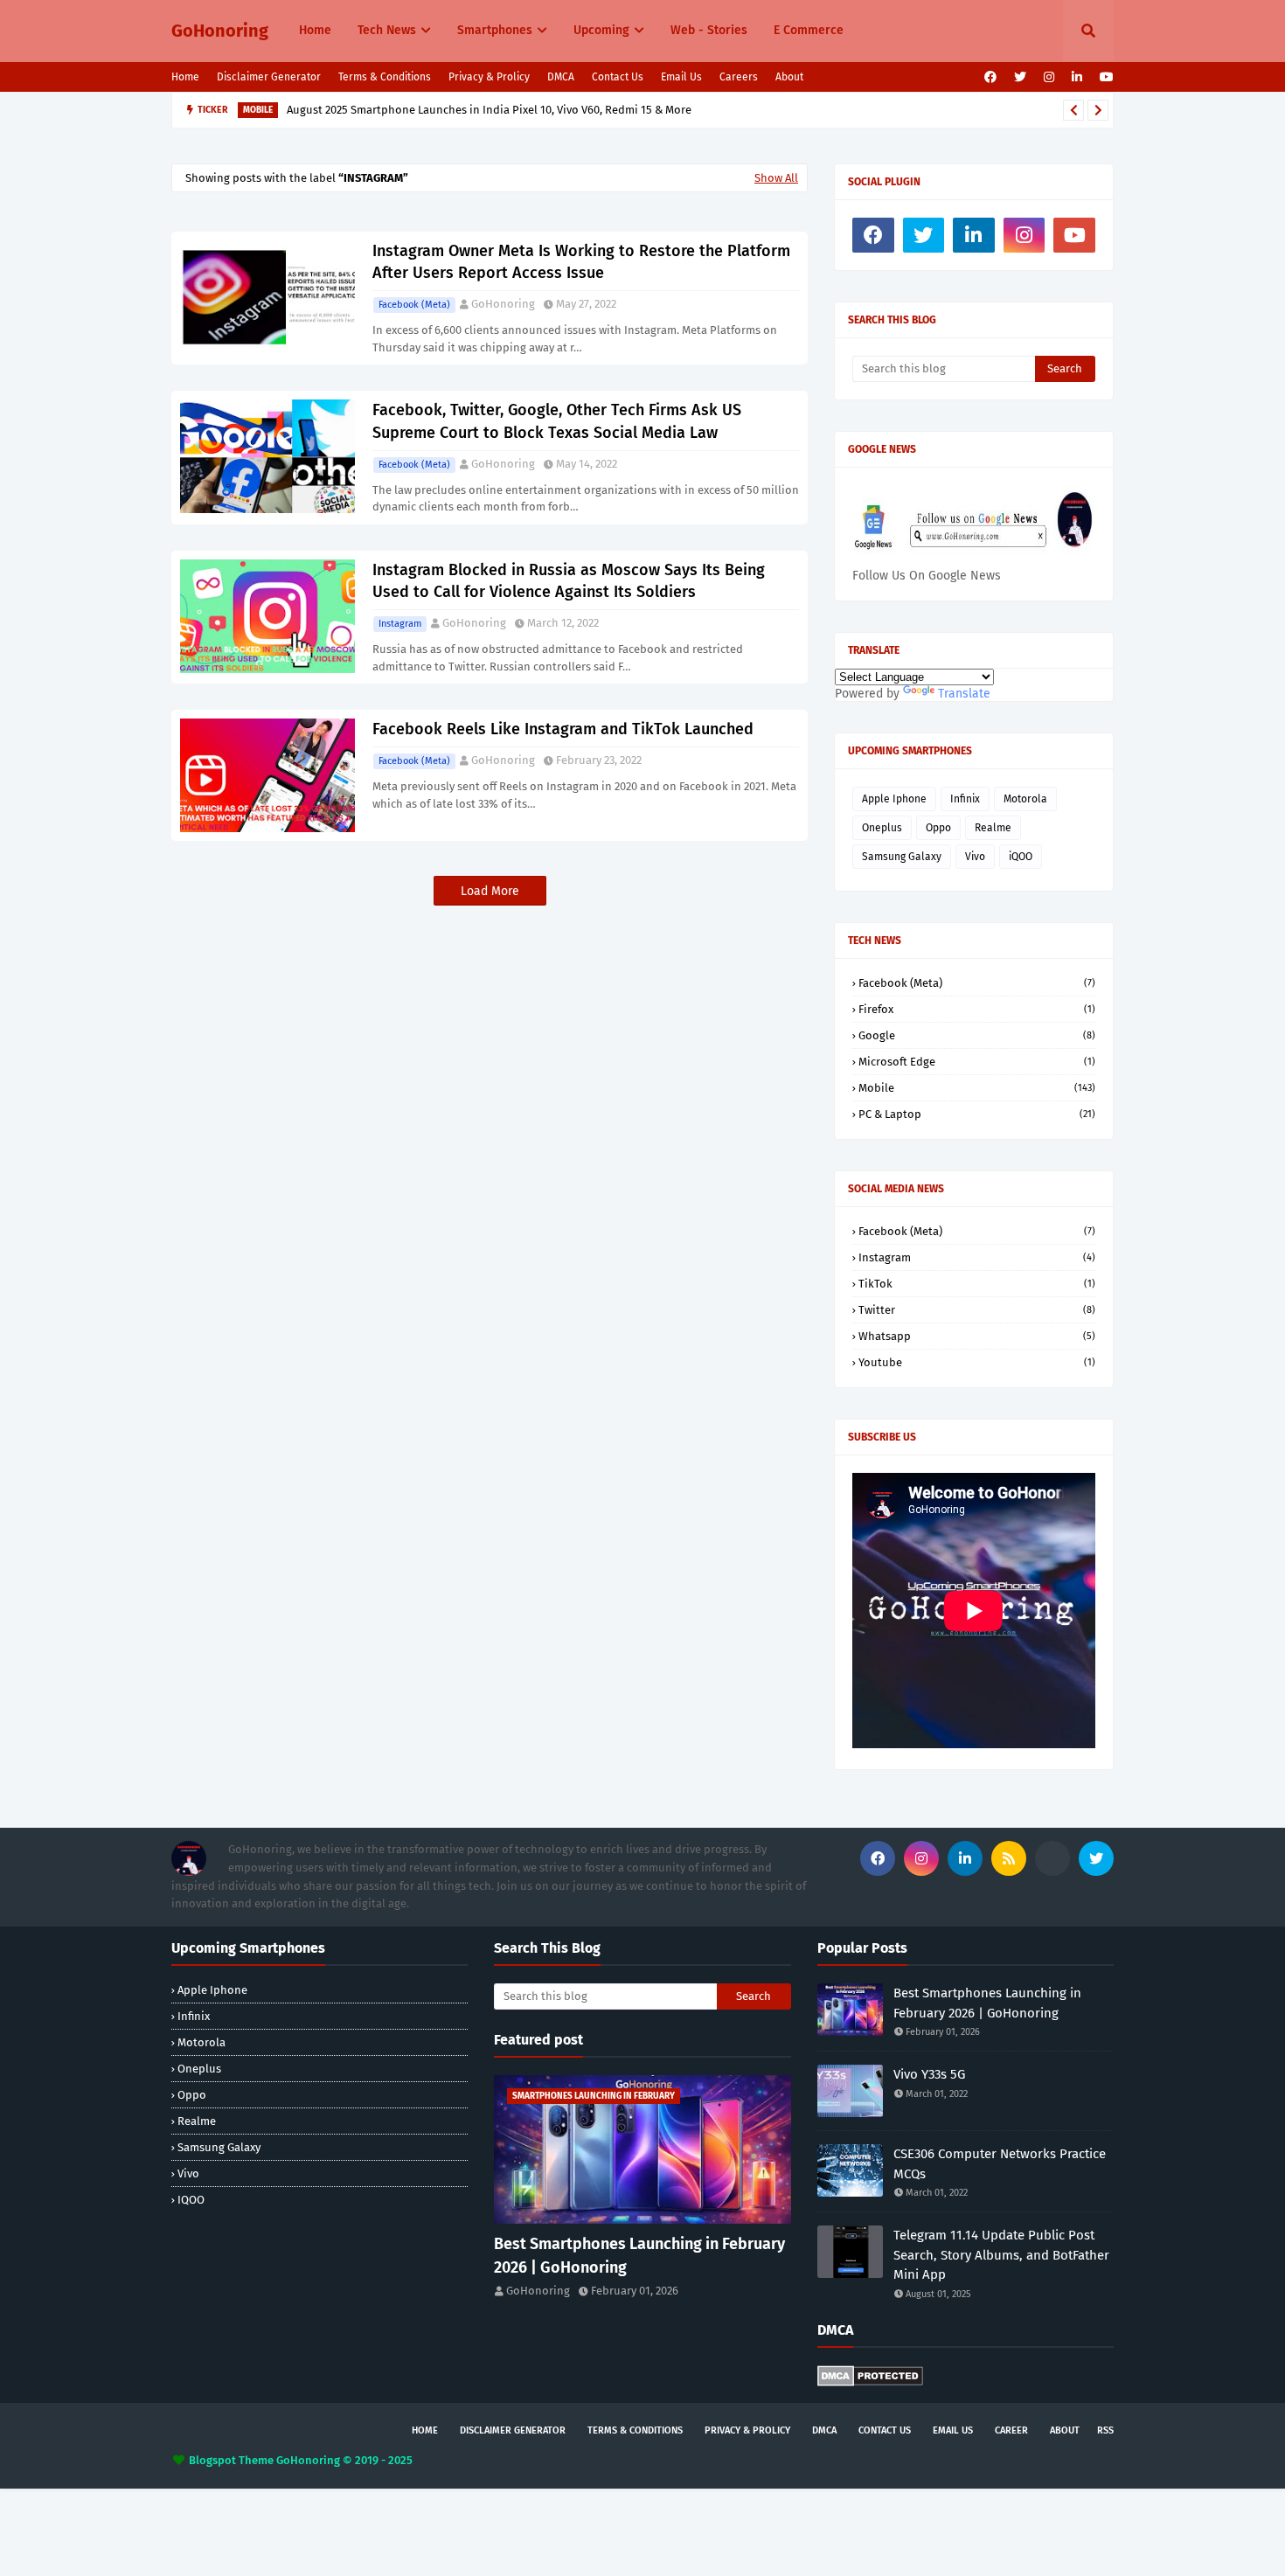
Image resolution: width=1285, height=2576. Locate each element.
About (789, 77)
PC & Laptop (977, 1114)
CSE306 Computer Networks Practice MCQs (1000, 2164)
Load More (490, 891)
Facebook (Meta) (414, 305)
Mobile (977, 1088)
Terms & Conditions (385, 77)
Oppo (938, 828)
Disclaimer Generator (269, 77)
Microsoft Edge (977, 1062)
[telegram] (1052, 1858)
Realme (993, 828)
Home (185, 77)
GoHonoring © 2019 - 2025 (344, 2460)
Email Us (681, 77)
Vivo (975, 857)
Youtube (977, 1362)
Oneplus (882, 828)
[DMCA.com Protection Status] (870, 2382)
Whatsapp (977, 1336)
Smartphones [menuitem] (495, 30)
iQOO (1021, 857)
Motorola (1025, 799)
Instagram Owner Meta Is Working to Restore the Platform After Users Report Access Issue (581, 262)
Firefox (977, 1009)
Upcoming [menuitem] (601, 30)
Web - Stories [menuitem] (709, 30)
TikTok (977, 1284)
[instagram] (1049, 77)
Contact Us (618, 77)
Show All (776, 178)
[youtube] (1104, 77)
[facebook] (990, 77)
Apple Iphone (894, 799)
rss (1105, 2430)
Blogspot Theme (231, 2460)
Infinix (965, 799)
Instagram (400, 624)
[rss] (1009, 1858)
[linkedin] (1077, 77)
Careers (739, 77)
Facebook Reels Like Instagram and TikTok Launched (563, 729)
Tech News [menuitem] (387, 30)
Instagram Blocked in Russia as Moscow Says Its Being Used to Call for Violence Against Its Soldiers (569, 581)
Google (977, 1035)
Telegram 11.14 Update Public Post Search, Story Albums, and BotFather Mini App (504, 111)
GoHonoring (220, 31)
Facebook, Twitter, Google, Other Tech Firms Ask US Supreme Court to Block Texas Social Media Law (557, 421)
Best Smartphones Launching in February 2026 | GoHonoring (639, 2256)
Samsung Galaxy (902, 857)
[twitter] (1020, 77)
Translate (964, 694)
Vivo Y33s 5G (929, 2074)
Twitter (977, 1310)
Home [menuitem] (315, 30)
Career (1011, 2430)
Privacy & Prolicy (489, 77)
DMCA (561, 77)
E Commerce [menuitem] (809, 30)
